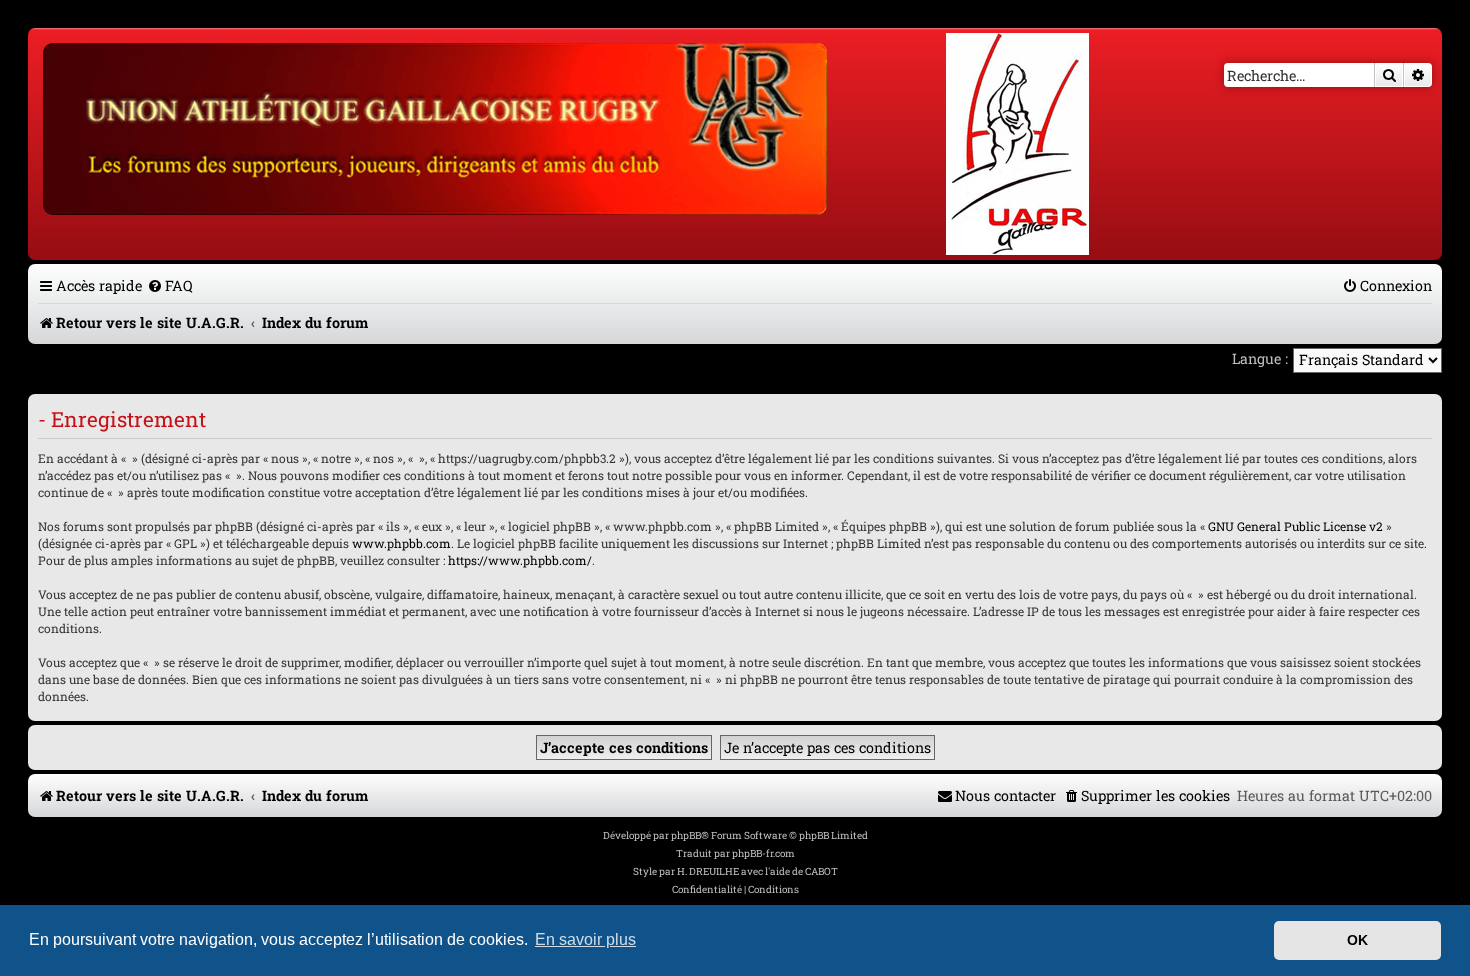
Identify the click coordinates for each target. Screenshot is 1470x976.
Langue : (1260, 358)
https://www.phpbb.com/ (520, 560)
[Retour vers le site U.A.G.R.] (436, 126)
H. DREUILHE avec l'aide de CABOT (757, 871)
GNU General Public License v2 (1295, 526)
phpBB (686, 835)
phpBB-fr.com (763, 853)
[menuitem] (170, 285)
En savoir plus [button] (585, 939)
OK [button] (1357, 940)
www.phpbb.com (401, 543)
